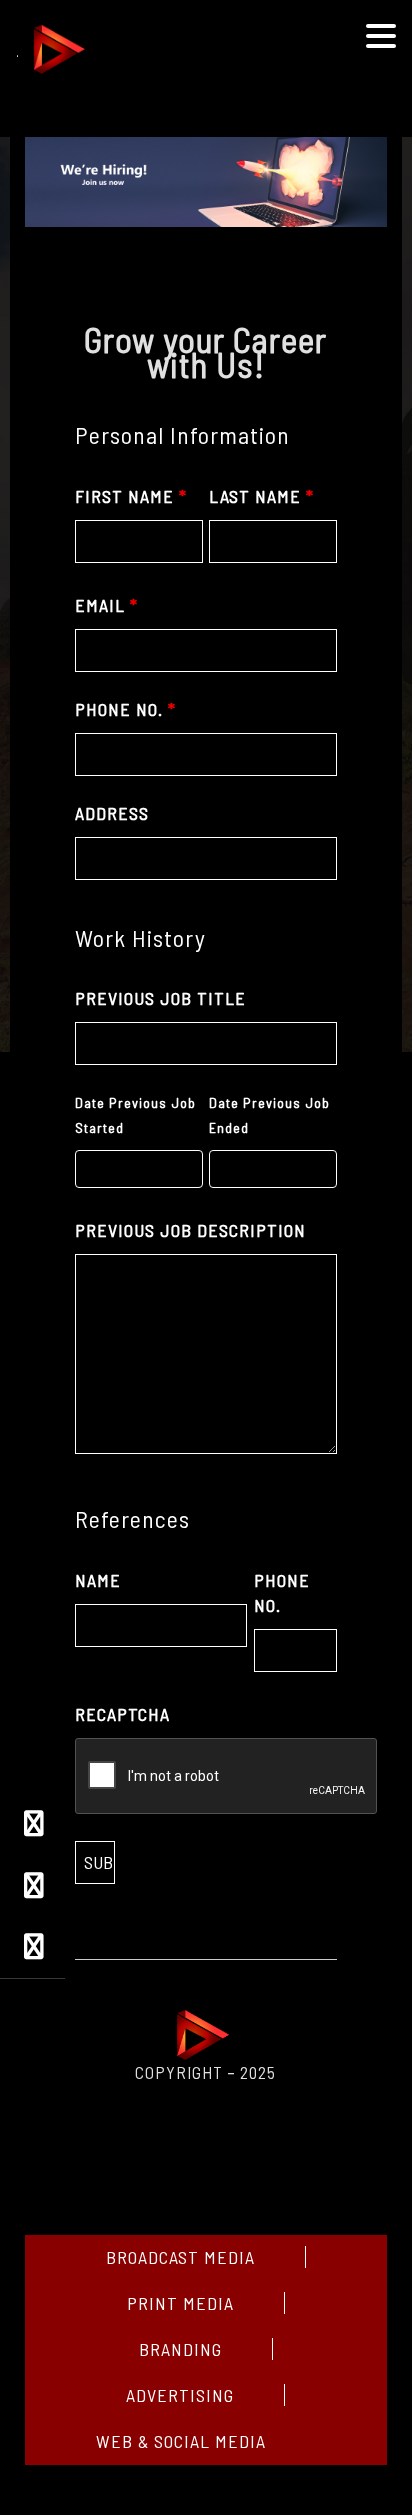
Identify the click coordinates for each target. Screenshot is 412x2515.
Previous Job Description (190, 1230)
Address (112, 813)
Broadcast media (180, 2257)
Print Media (180, 2303)
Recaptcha (122, 1714)
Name (98, 1580)
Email (106, 605)
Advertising (180, 2395)
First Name (131, 496)
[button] (381, 37)
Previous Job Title (160, 998)
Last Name (261, 496)
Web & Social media (181, 2441)
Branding (180, 2349)
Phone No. (125, 709)
